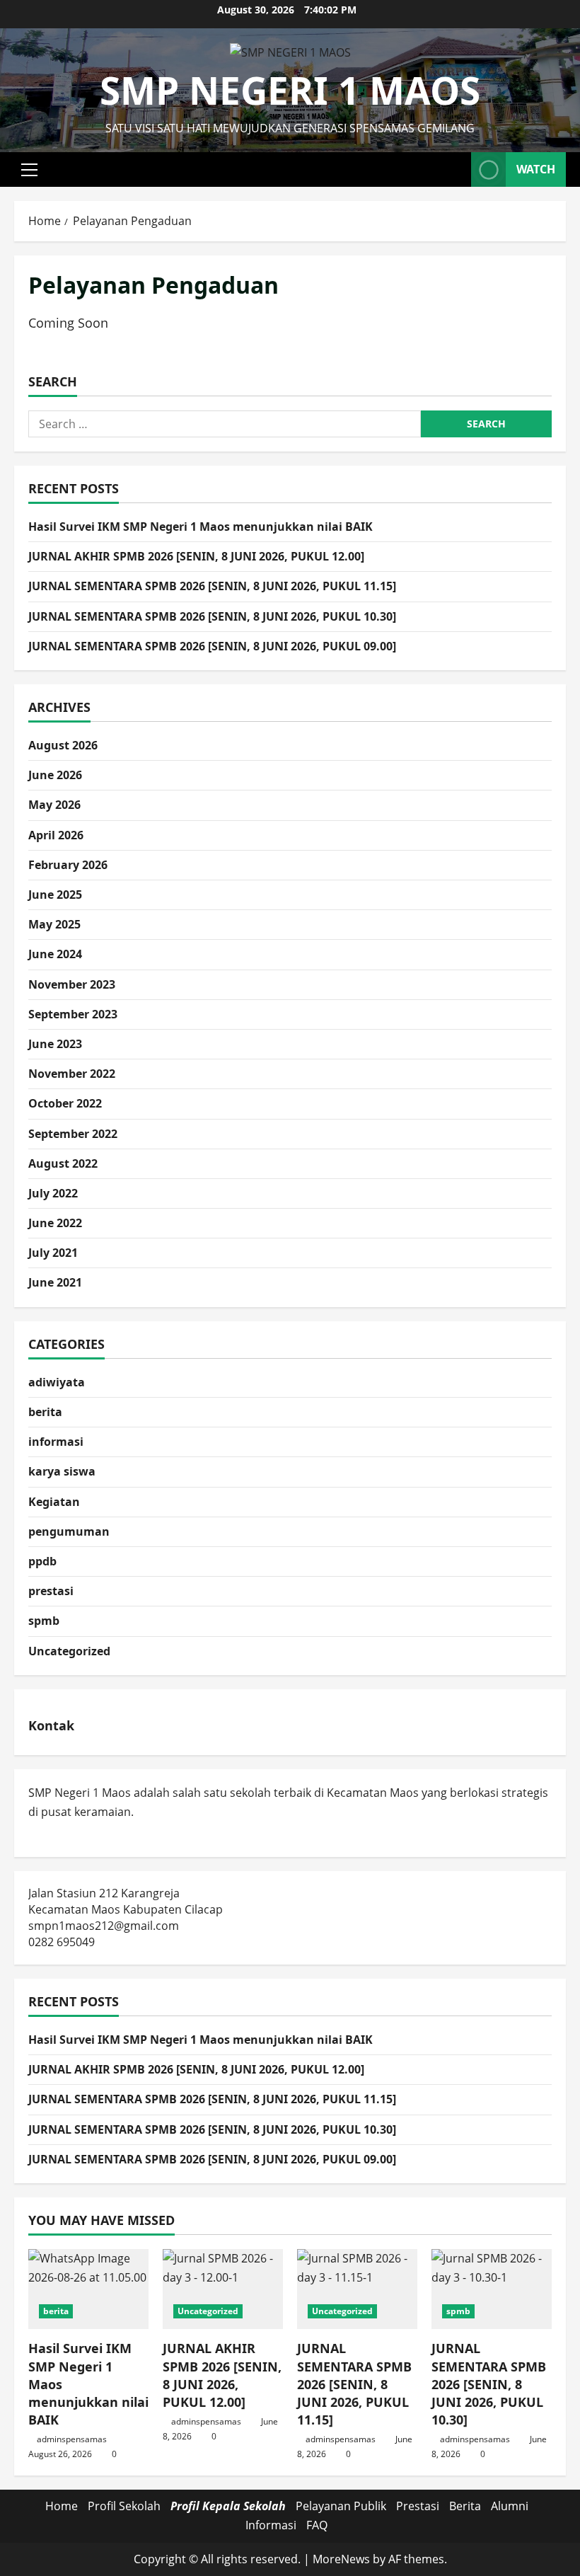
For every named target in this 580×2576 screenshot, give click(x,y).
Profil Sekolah (124, 2506)
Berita (465, 2506)
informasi (56, 1442)
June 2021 (55, 1282)
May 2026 (54, 805)
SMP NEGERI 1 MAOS (290, 90)
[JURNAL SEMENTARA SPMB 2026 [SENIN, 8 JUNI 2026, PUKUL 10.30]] (492, 2289)
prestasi (51, 1591)
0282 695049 (62, 1942)
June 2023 (55, 1044)
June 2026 (55, 775)
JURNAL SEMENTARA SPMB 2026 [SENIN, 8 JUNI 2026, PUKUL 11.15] (212, 586)
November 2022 (72, 1074)
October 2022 (65, 1103)
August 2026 (63, 745)
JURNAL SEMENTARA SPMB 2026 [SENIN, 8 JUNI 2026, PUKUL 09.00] (212, 646)
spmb (44, 1621)
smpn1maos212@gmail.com (104, 1926)
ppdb (42, 1561)
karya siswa (62, 1471)
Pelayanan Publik (341, 2506)
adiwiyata (57, 1382)
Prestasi (418, 2506)
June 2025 (55, 895)
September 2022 (73, 1134)
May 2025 (54, 924)
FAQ (317, 2525)
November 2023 (72, 984)
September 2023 (73, 1014)
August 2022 (63, 1163)
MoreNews (341, 2559)
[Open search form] (456, 169)
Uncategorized (69, 1651)
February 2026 (68, 865)
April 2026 (56, 835)
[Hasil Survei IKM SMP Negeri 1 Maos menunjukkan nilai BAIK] (88, 2289)
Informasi (271, 2525)
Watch (536, 169)
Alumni (510, 2506)
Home (62, 2506)
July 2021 (53, 1253)
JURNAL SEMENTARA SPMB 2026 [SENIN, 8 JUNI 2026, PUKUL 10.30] (212, 616)
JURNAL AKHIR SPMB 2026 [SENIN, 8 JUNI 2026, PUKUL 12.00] (196, 556)
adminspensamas (72, 2439)
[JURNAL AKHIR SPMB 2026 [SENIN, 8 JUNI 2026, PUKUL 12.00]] (223, 2289)
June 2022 (55, 1223)
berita (45, 1412)
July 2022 (53, 1193)
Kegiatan (54, 1502)
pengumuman (69, 1531)
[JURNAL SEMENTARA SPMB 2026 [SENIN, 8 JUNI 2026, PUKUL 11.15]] (357, 2289)
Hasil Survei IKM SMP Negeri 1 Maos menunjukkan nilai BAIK (201, 527)
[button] (29, 170)
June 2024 (55, 954)
